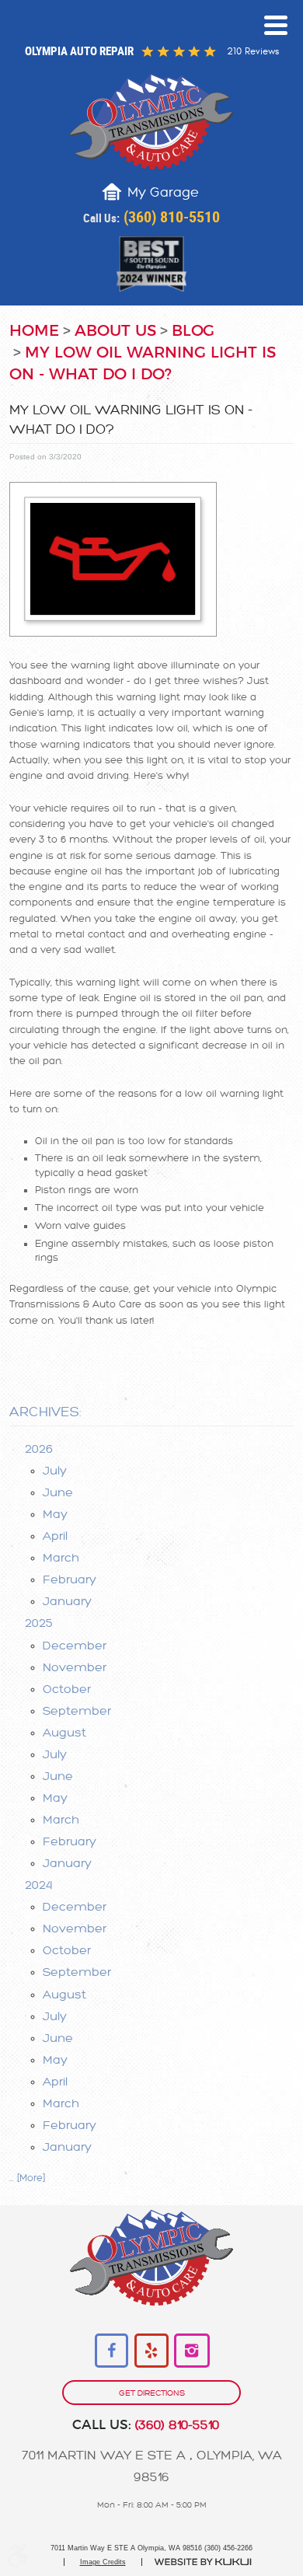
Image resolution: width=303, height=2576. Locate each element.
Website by (203, 2562)
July (55, 1471)
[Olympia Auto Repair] (151, 122)
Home (34, 331)
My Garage (163, 192)
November (75, 1667)
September (77, 1711)
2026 (39, 1449)
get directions (152, 2393)
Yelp (152, 2351)
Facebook (112, 2351)
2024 (38, 1885)
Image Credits (103, 2562)
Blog (193, 331)
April (55, 1536)
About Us (115, 331)
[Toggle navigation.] (276, 25)
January (67, 1601)
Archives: (45, 1412)
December (75, 1646)
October (67, 1689)
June (58, 1492)
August (64, 1733)
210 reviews (253, 51)
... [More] (27, 2178)
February (70, 1579)
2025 (39, 1623)
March (61, 1558)
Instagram (192, 2351)
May (55, 1514)
